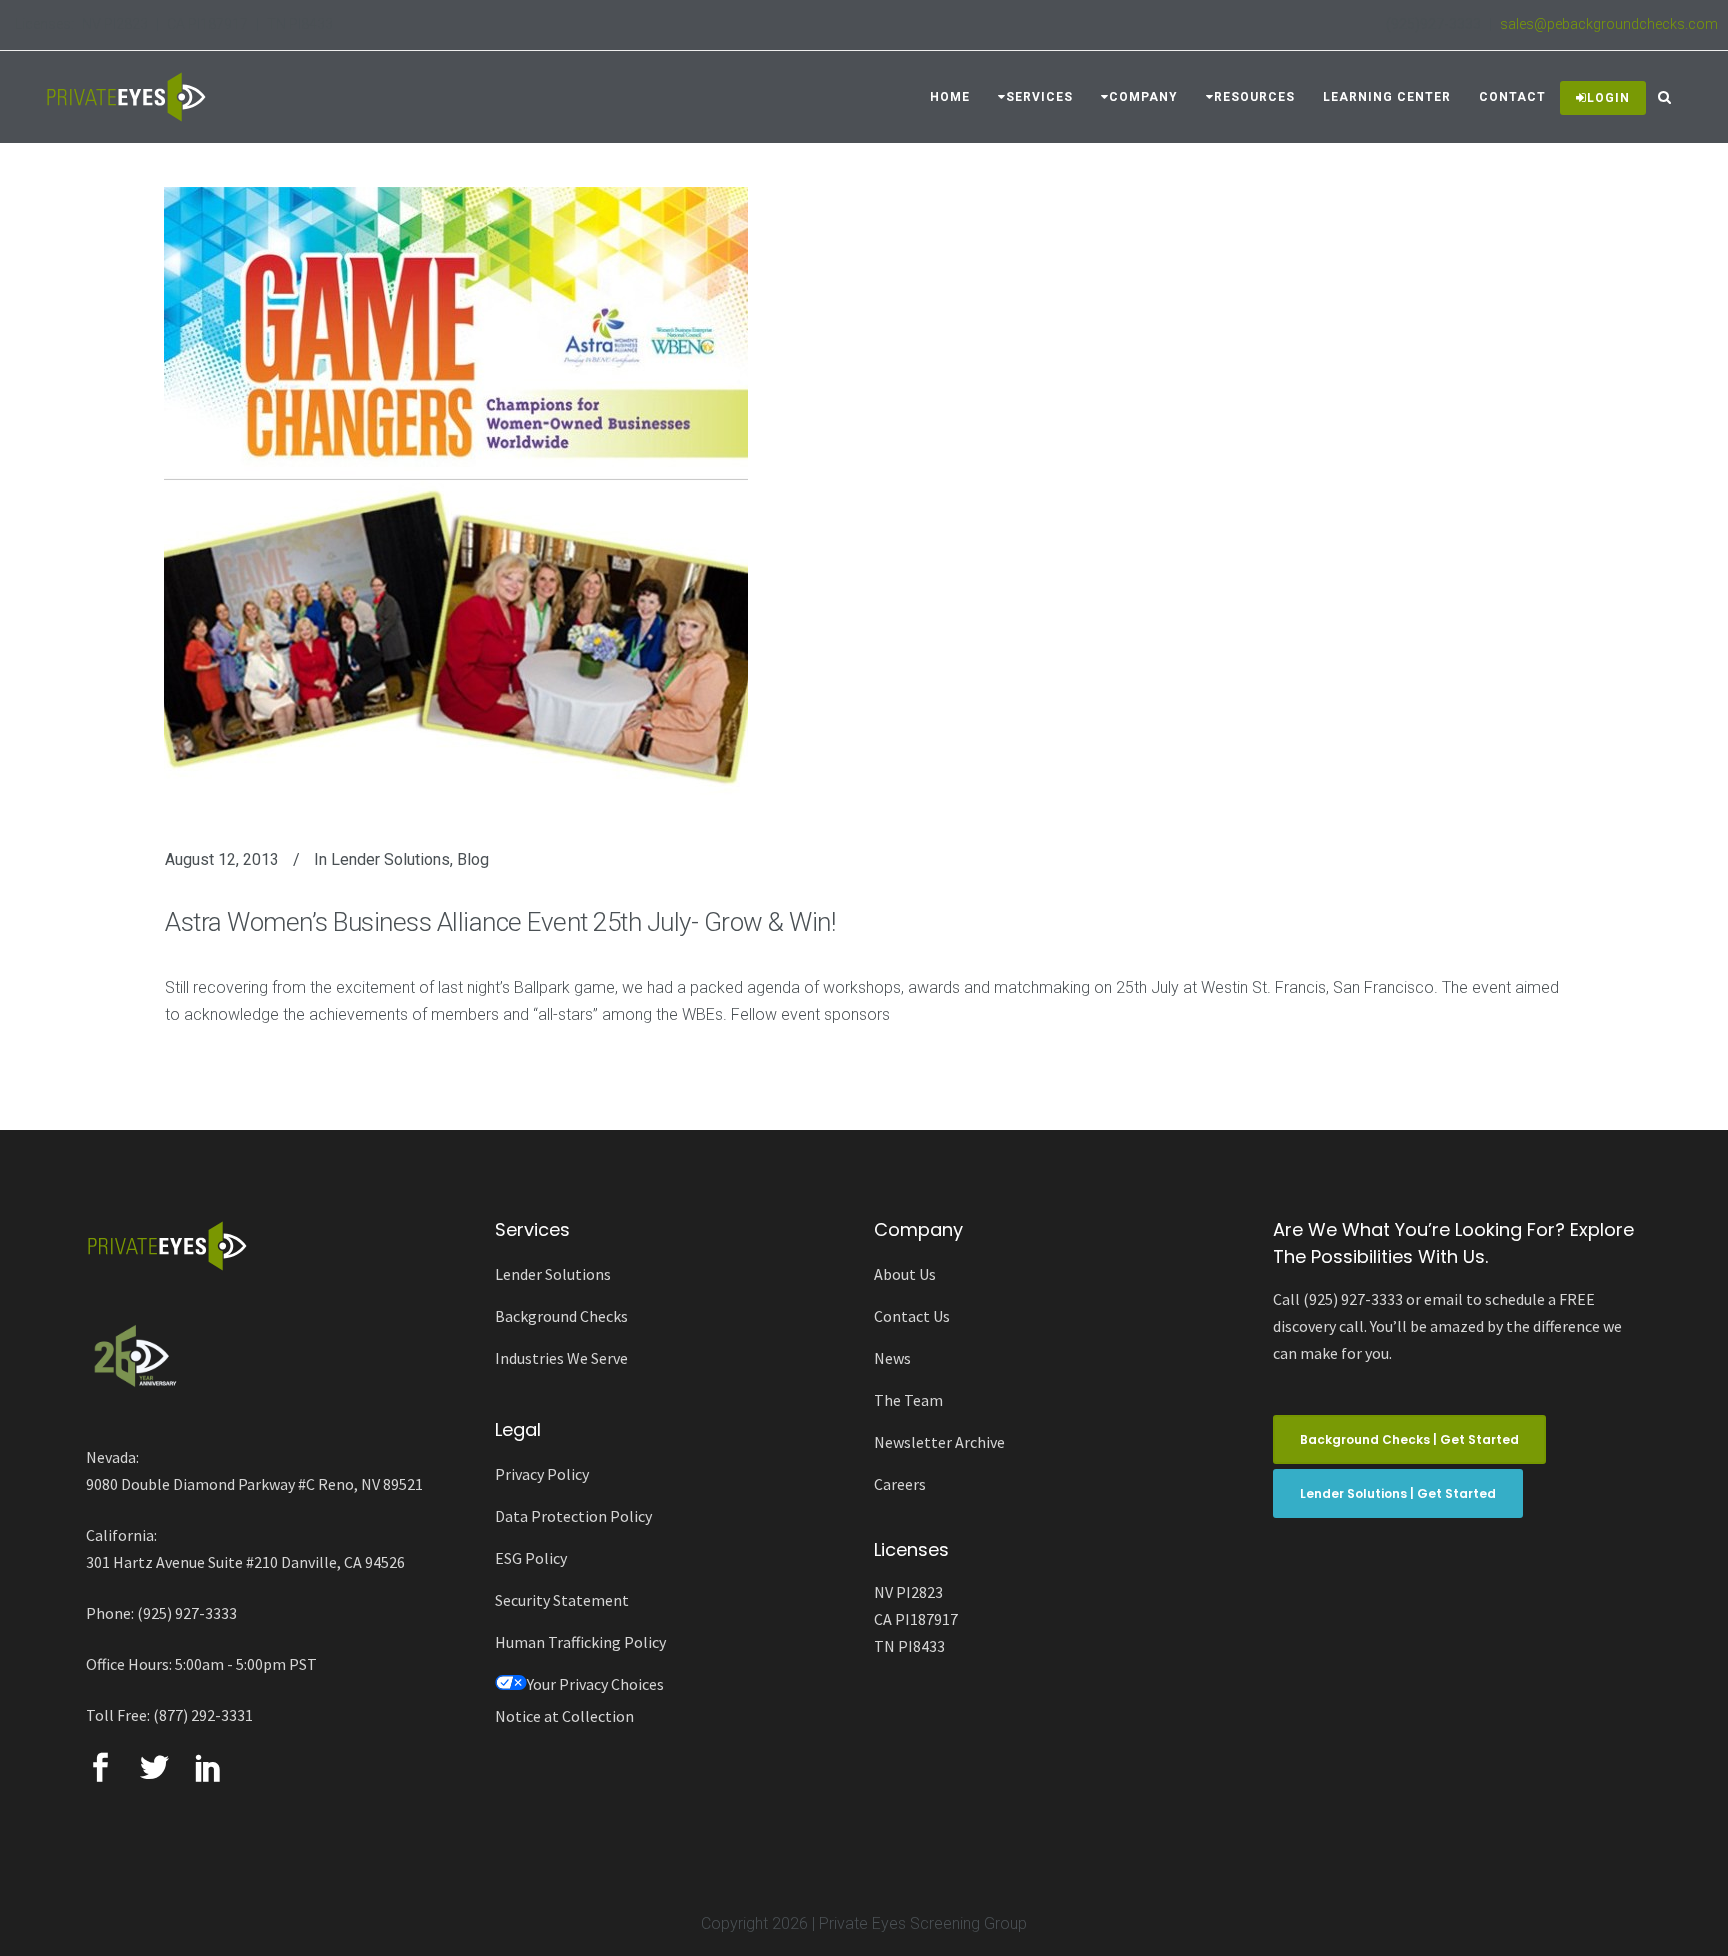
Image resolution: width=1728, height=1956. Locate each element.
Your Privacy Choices (595, 1684)
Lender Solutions (390, 859)
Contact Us (912, 1316)
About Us (905, 1274)
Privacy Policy (542, 1474)
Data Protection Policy (573, 1516)
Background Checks (561, 1316)
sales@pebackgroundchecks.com (1609, 24)
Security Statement (562, 1600)
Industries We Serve (561, 1358)
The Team (908, 1400)
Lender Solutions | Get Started (1398, 1493)
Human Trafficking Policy (580, 1642)
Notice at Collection (564, 1716)
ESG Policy (531, 1558)
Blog (473, 859)
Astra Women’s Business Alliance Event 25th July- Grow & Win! (500, 922)
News (892, 1358)
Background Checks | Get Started (1409, 1439)
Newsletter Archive (939, 1442)
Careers (900, 1484)
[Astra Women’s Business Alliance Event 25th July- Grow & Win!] (456, 494)
